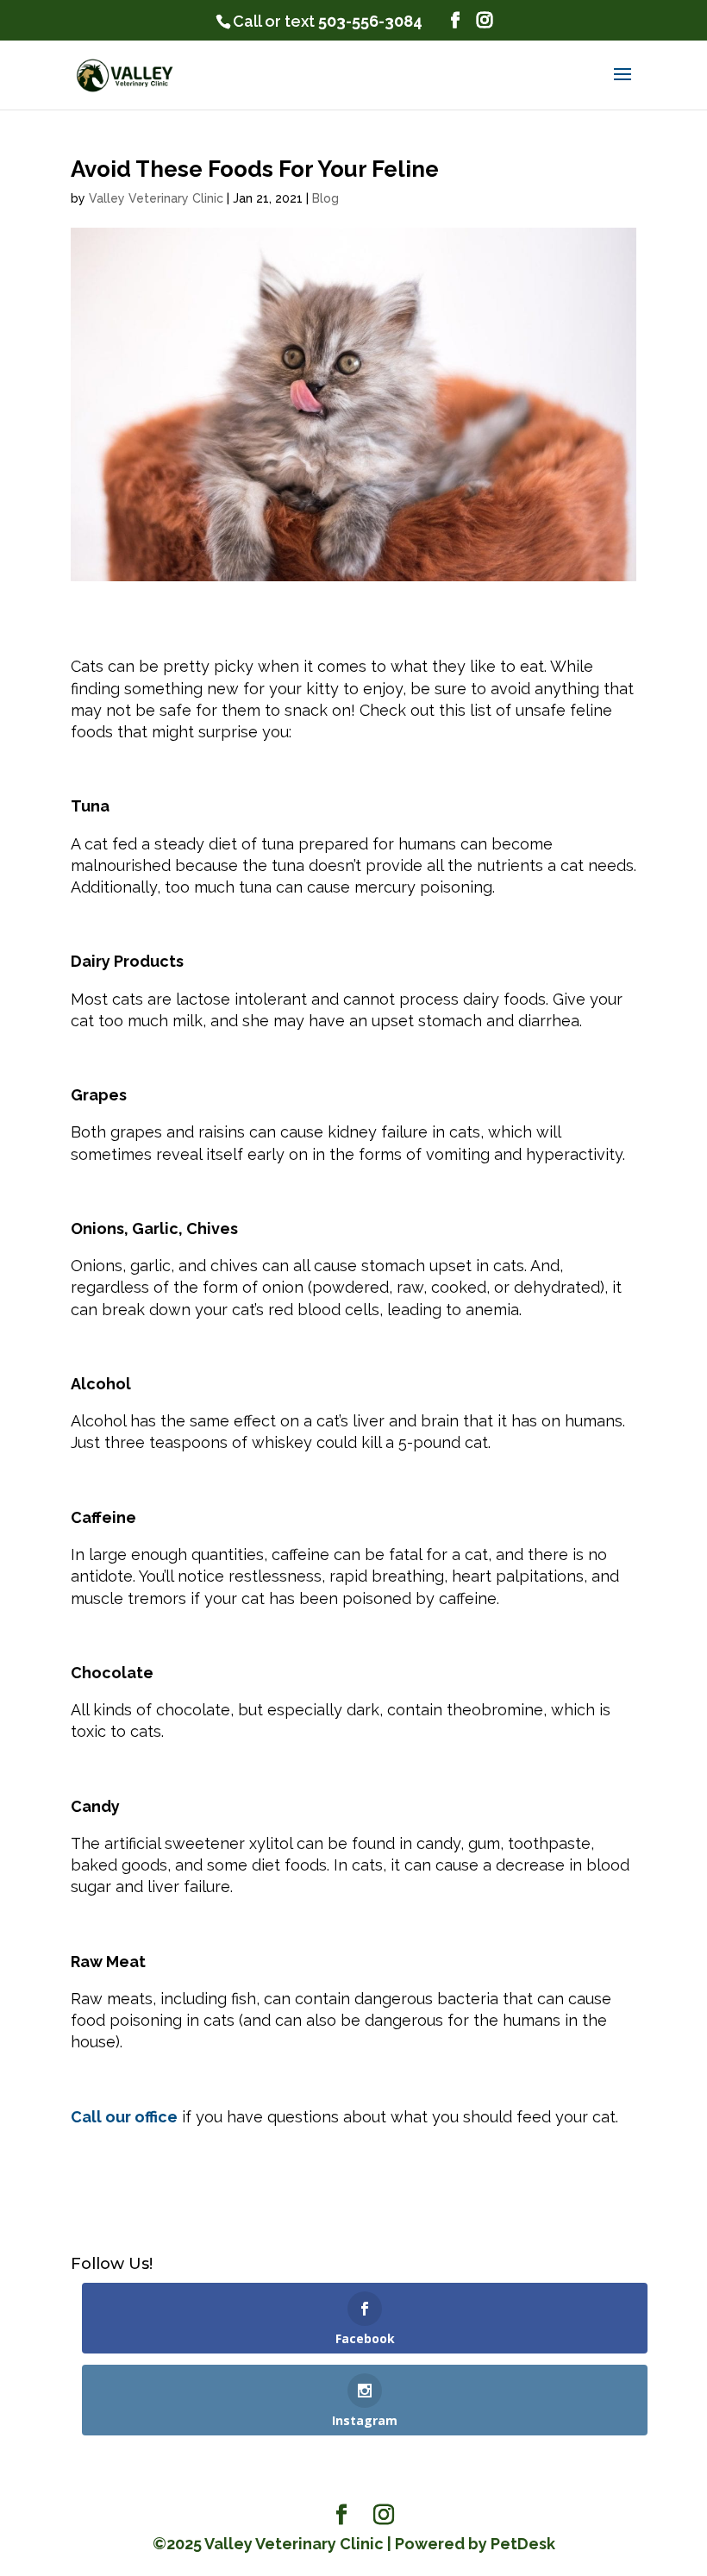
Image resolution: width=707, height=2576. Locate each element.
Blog (325, 198)
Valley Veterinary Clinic (156, 198)
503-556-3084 (370, 21)
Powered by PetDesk (475, 2544)
